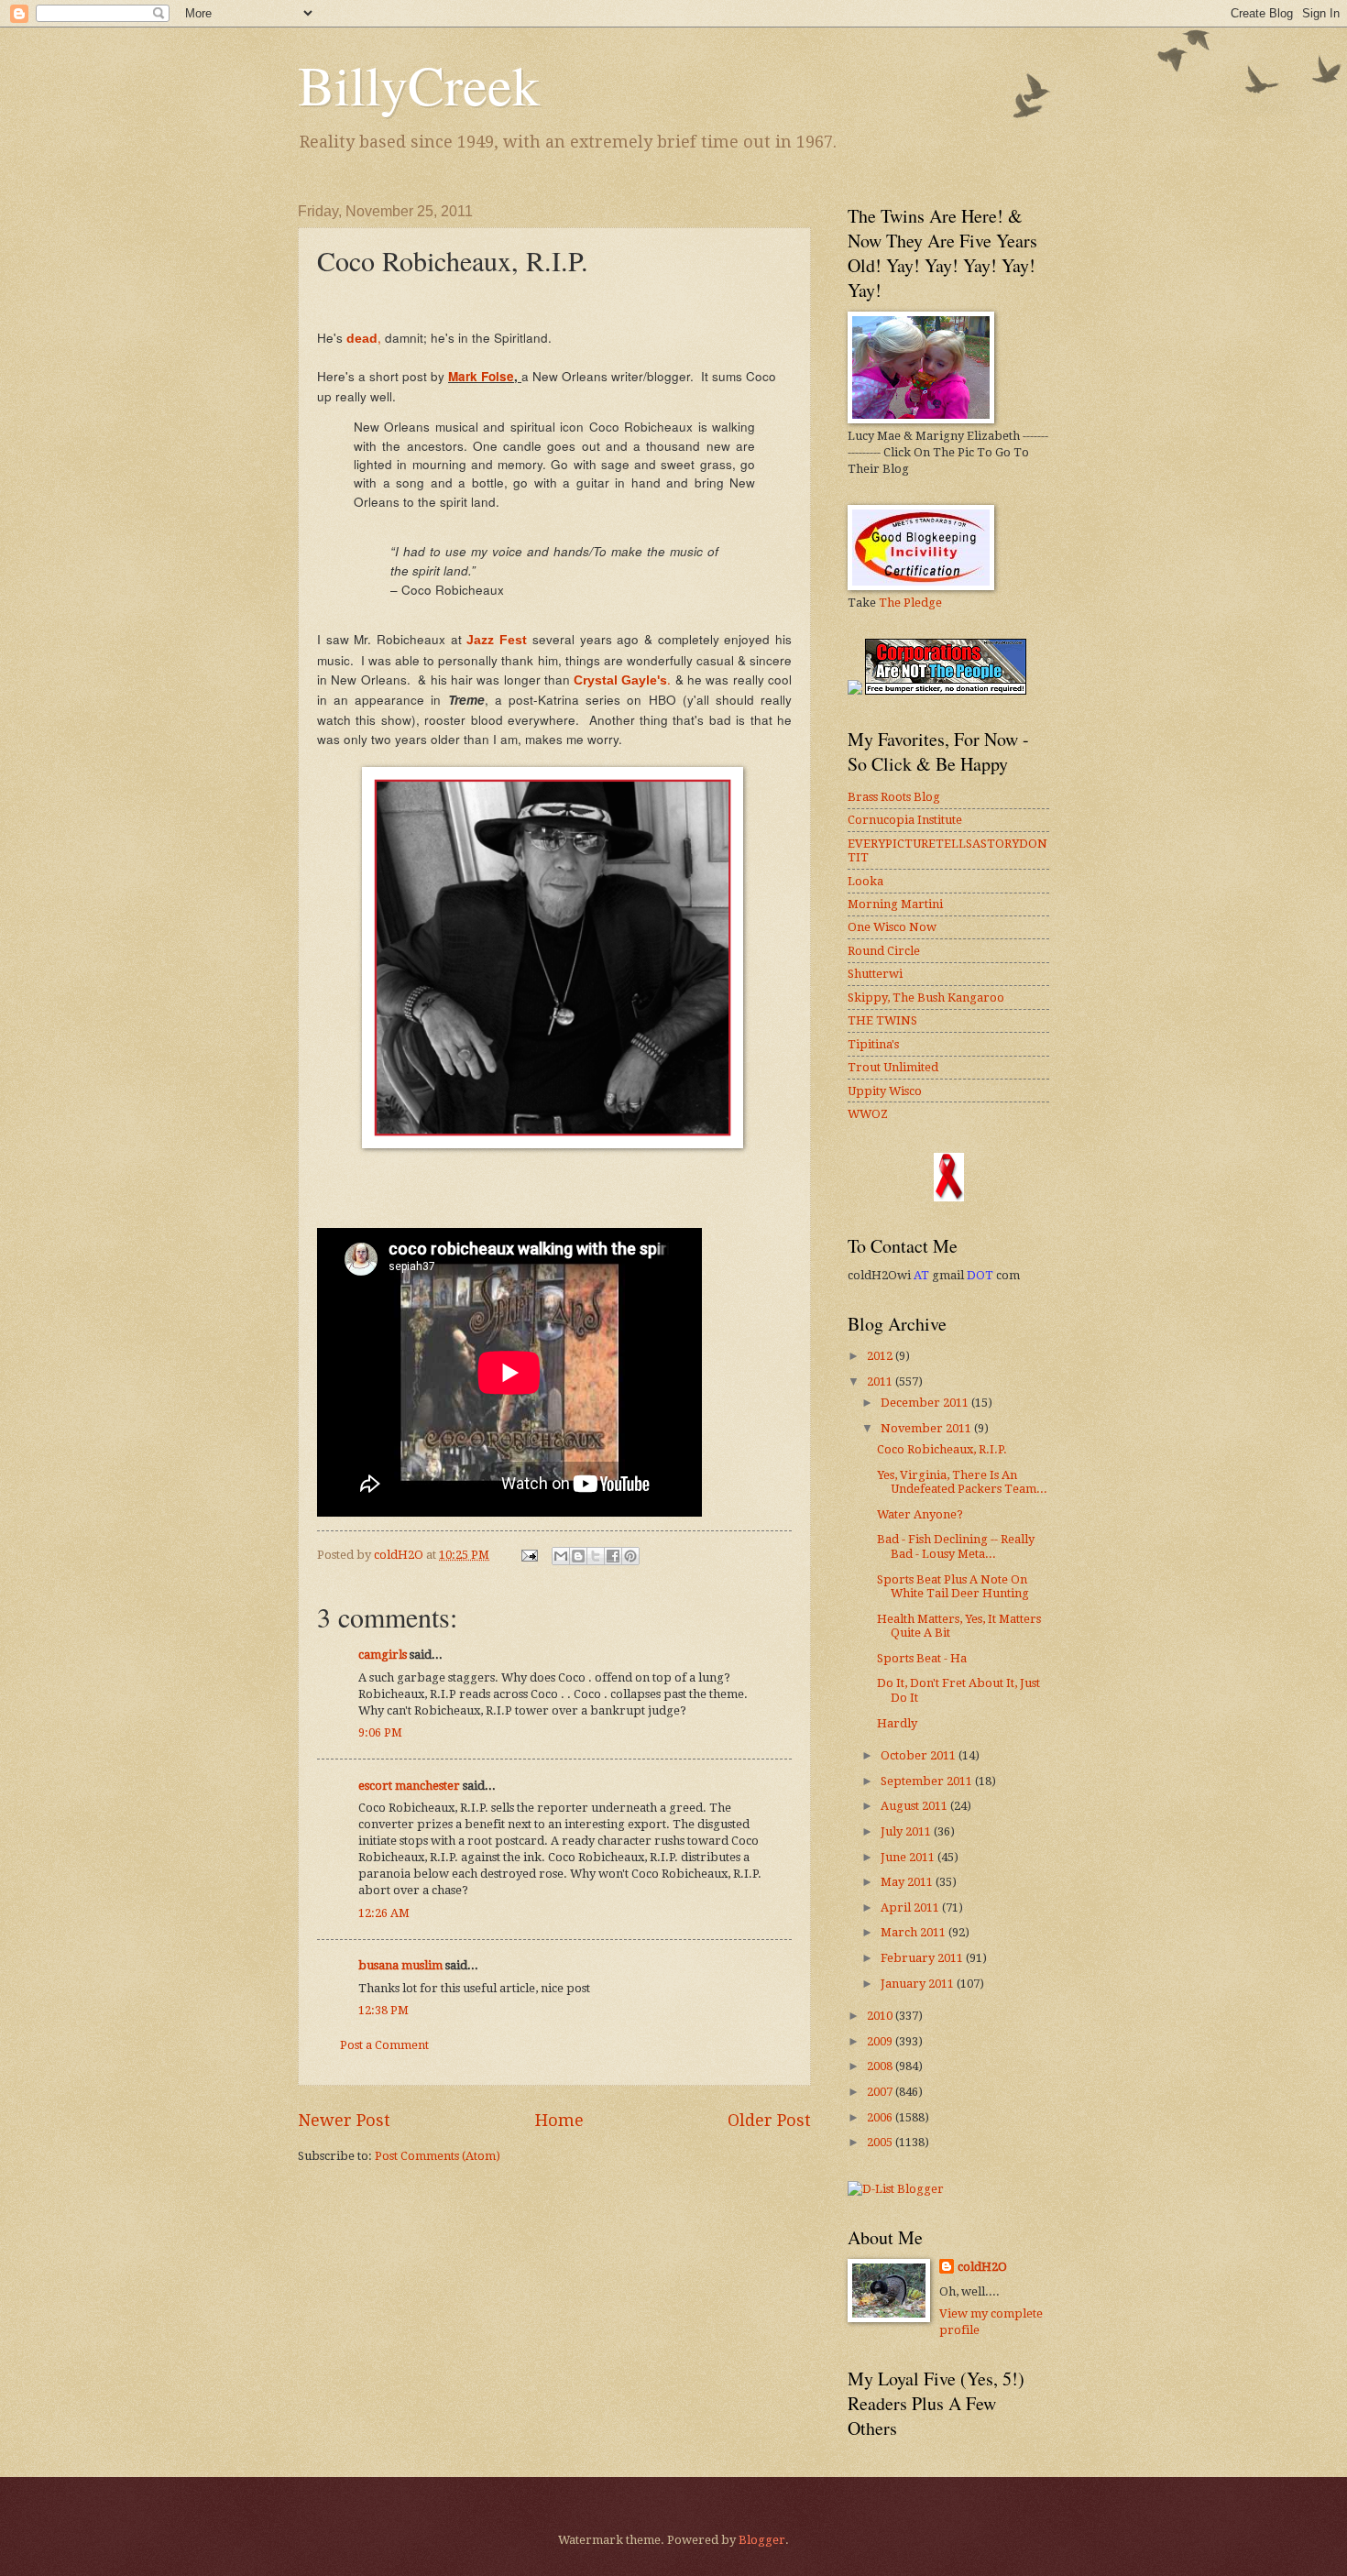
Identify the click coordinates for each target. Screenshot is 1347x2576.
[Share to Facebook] (613, 1556)
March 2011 (914, 1932)
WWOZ (868, 1114)
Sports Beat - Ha (922, 1658)
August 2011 (915, 1806)
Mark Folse (481, 376)
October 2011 (920, 1755)
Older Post (769, 2120)
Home (559, 2120)
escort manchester (409, 1786)
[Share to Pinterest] (630, 1556)
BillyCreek (419, 84)
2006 (881, 2117)
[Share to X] (596, 1556)
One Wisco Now (892, 927)
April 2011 (911, 1907)
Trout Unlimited (893, 1067)
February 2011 (923, 1958)
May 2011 (908, 1882)
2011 (881, 1381)
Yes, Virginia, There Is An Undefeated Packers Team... (962, 1482)
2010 (881, 2016)
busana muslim (400, 1965)
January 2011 (919, 1984)
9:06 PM (380, 1732)
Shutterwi (875, 974)
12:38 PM (383, 2010)
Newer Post (344, 2120)
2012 (881, 1356)
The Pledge (910, 603)
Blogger (762, 2540)
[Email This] (561, 1556)
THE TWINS (882, 1020)
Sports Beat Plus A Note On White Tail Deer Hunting (953, 1586)
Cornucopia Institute (905, 820)
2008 (881, 2066)
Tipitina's (873, 1044)
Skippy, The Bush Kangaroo (926, 998)
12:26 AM (384, 1913)
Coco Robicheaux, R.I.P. (942, 1449)
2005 (881, 2142)
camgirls (383, 1655)
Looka (865, 881)
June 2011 (909, 1857)
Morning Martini (895, 904)
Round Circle (884, 951)
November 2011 (927, 1428)
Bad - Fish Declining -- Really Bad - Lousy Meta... (956, 1546)
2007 (881, 2092)
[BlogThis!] (578, 1556)
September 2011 (928, 1781)
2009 (881, 2041)
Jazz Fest (497, 640)
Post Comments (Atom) (438, 2156)
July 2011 (907, 1831)
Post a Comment (384, 2045)
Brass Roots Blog (894, 797)
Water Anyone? (920, 1514)
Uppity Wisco (885, 1091)
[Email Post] (528, 1555)
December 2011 (926, 1403)
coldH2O (982, 2267)
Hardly (897, 1723)
